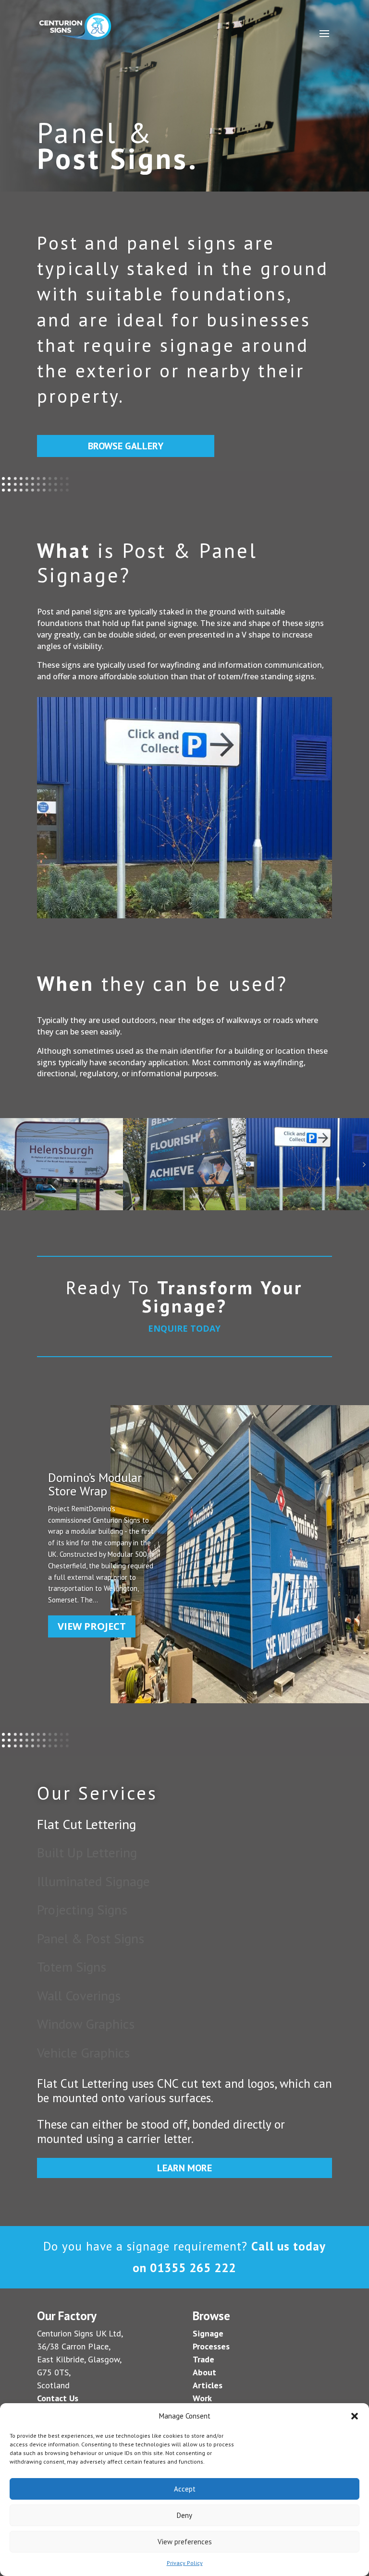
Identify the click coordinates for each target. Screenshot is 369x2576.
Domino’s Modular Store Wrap (95, 1484)
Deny (184, 2515)
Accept (185, 2489)
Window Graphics (86, 2024)
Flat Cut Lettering (86, 1824)
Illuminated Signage (93, 1881)
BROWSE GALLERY (126, 446)
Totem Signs (72, 1967)
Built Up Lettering (87, 1852)
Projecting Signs (82, 1909)
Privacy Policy (185, 2563)
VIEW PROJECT (92, 1626)
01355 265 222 (193, 2268)
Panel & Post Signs (91, 1938)
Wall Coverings (79, 1995)
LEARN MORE (184, 2168)
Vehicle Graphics (83, 2052)
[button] (355, 2416)
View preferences (185, 2542)
